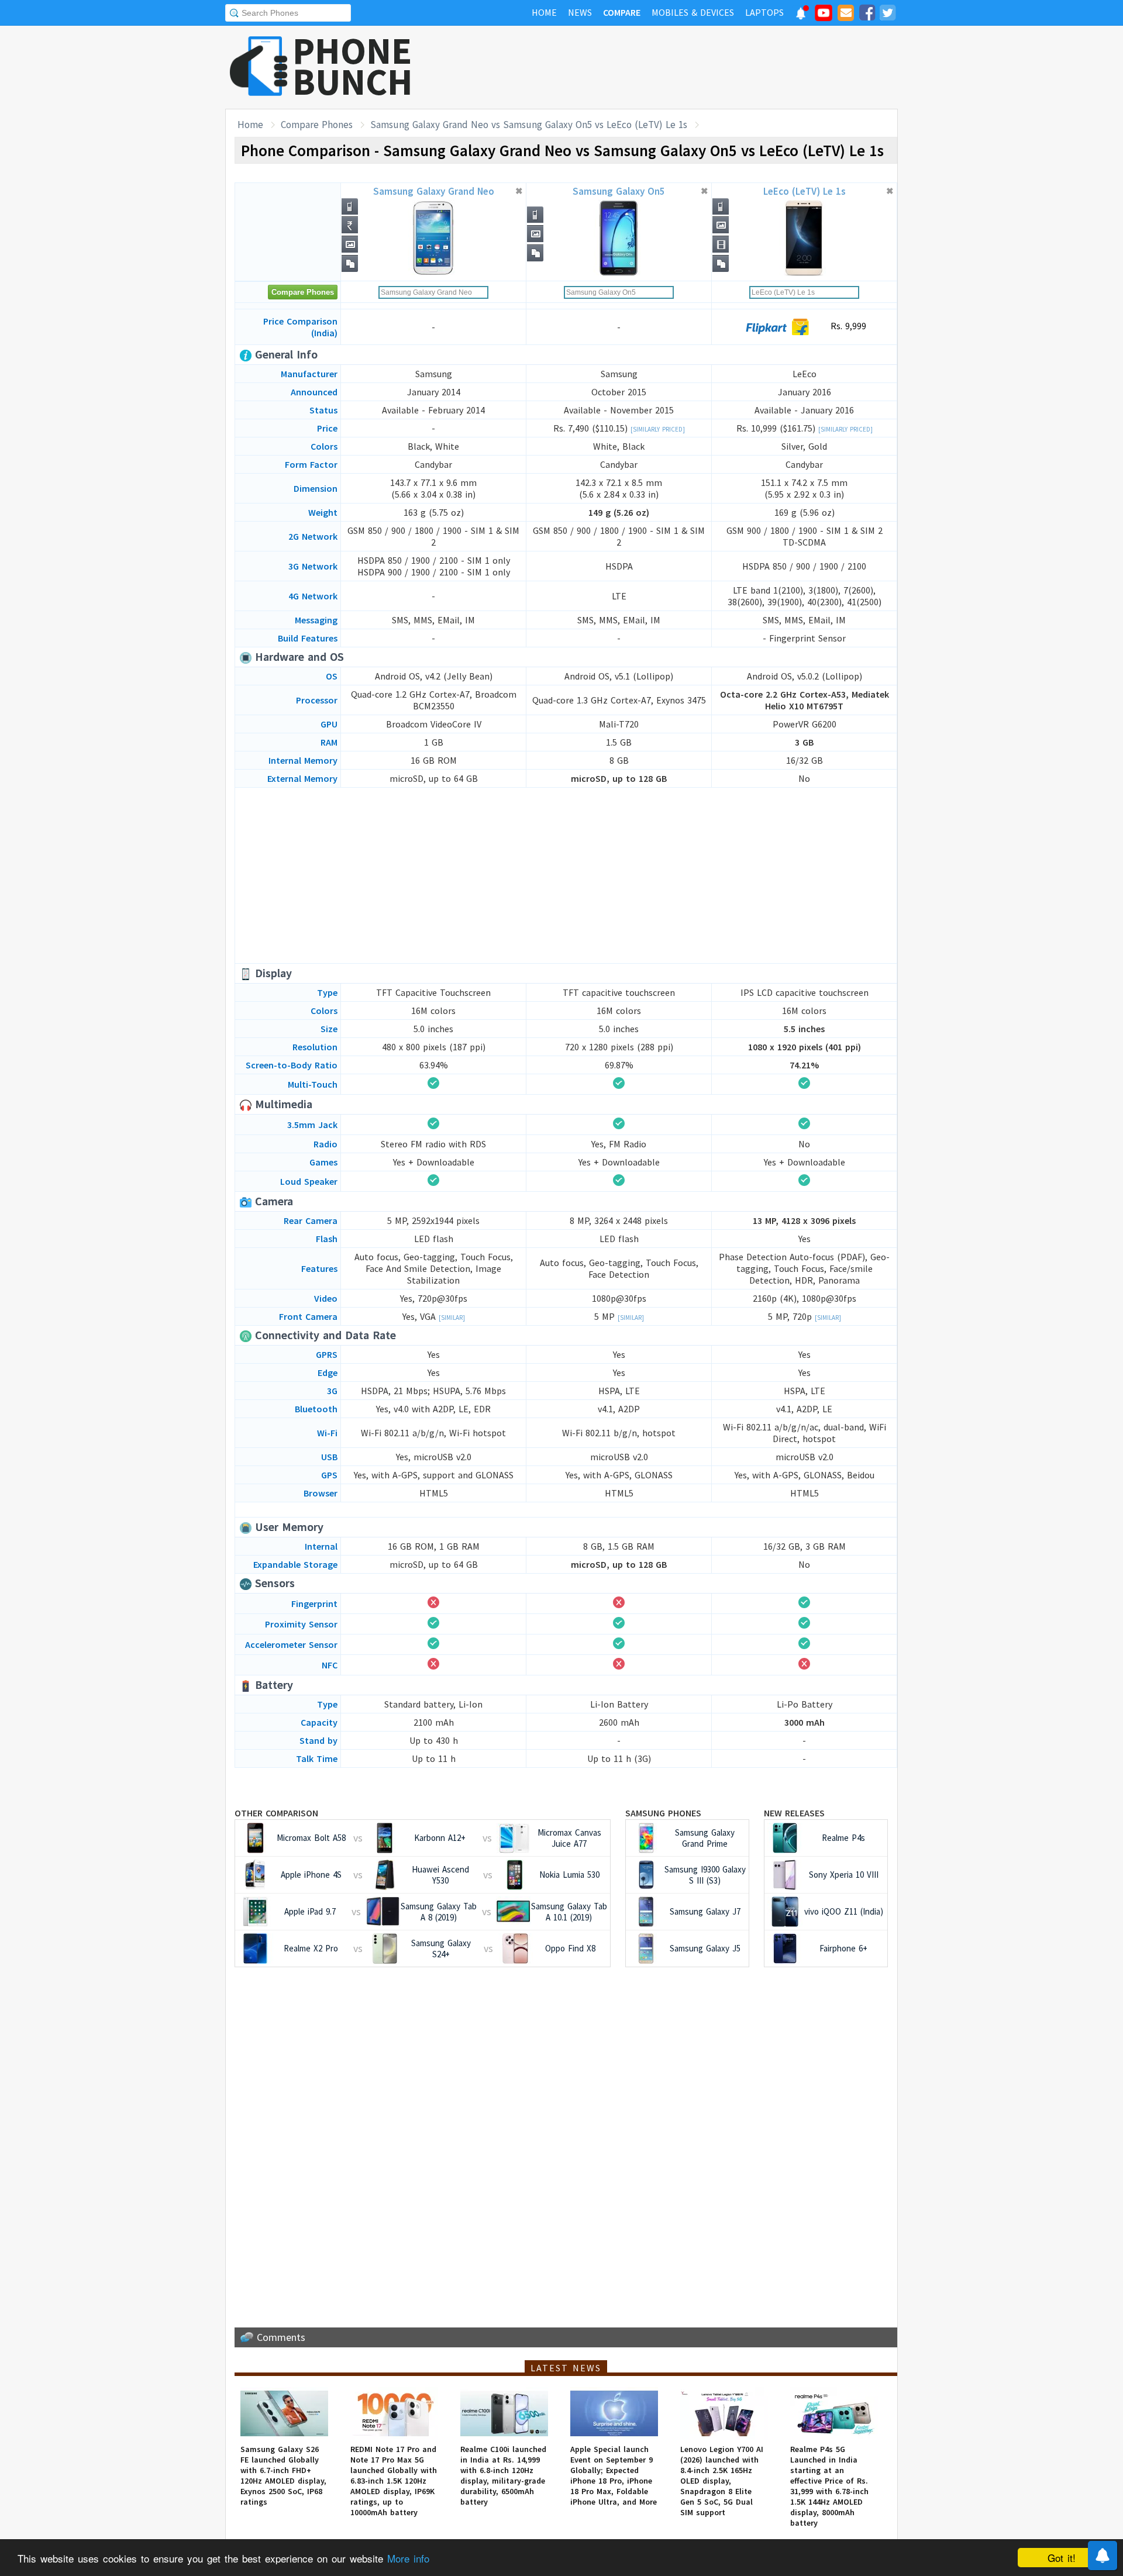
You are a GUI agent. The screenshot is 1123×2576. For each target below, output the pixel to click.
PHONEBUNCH (353, 66)
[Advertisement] (685, 67)
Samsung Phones (663, 1813)
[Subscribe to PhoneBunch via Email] (846, 15)
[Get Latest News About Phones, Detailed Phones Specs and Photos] (259, 67)
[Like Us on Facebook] (867, 15)
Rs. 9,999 (847, 326)
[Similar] (452, 1318)
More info (408, 2558)
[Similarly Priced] (658, 429)
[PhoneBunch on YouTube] (824, 16)
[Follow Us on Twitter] (887, 15)
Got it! (1062, 2558)
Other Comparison (276, 1813)
